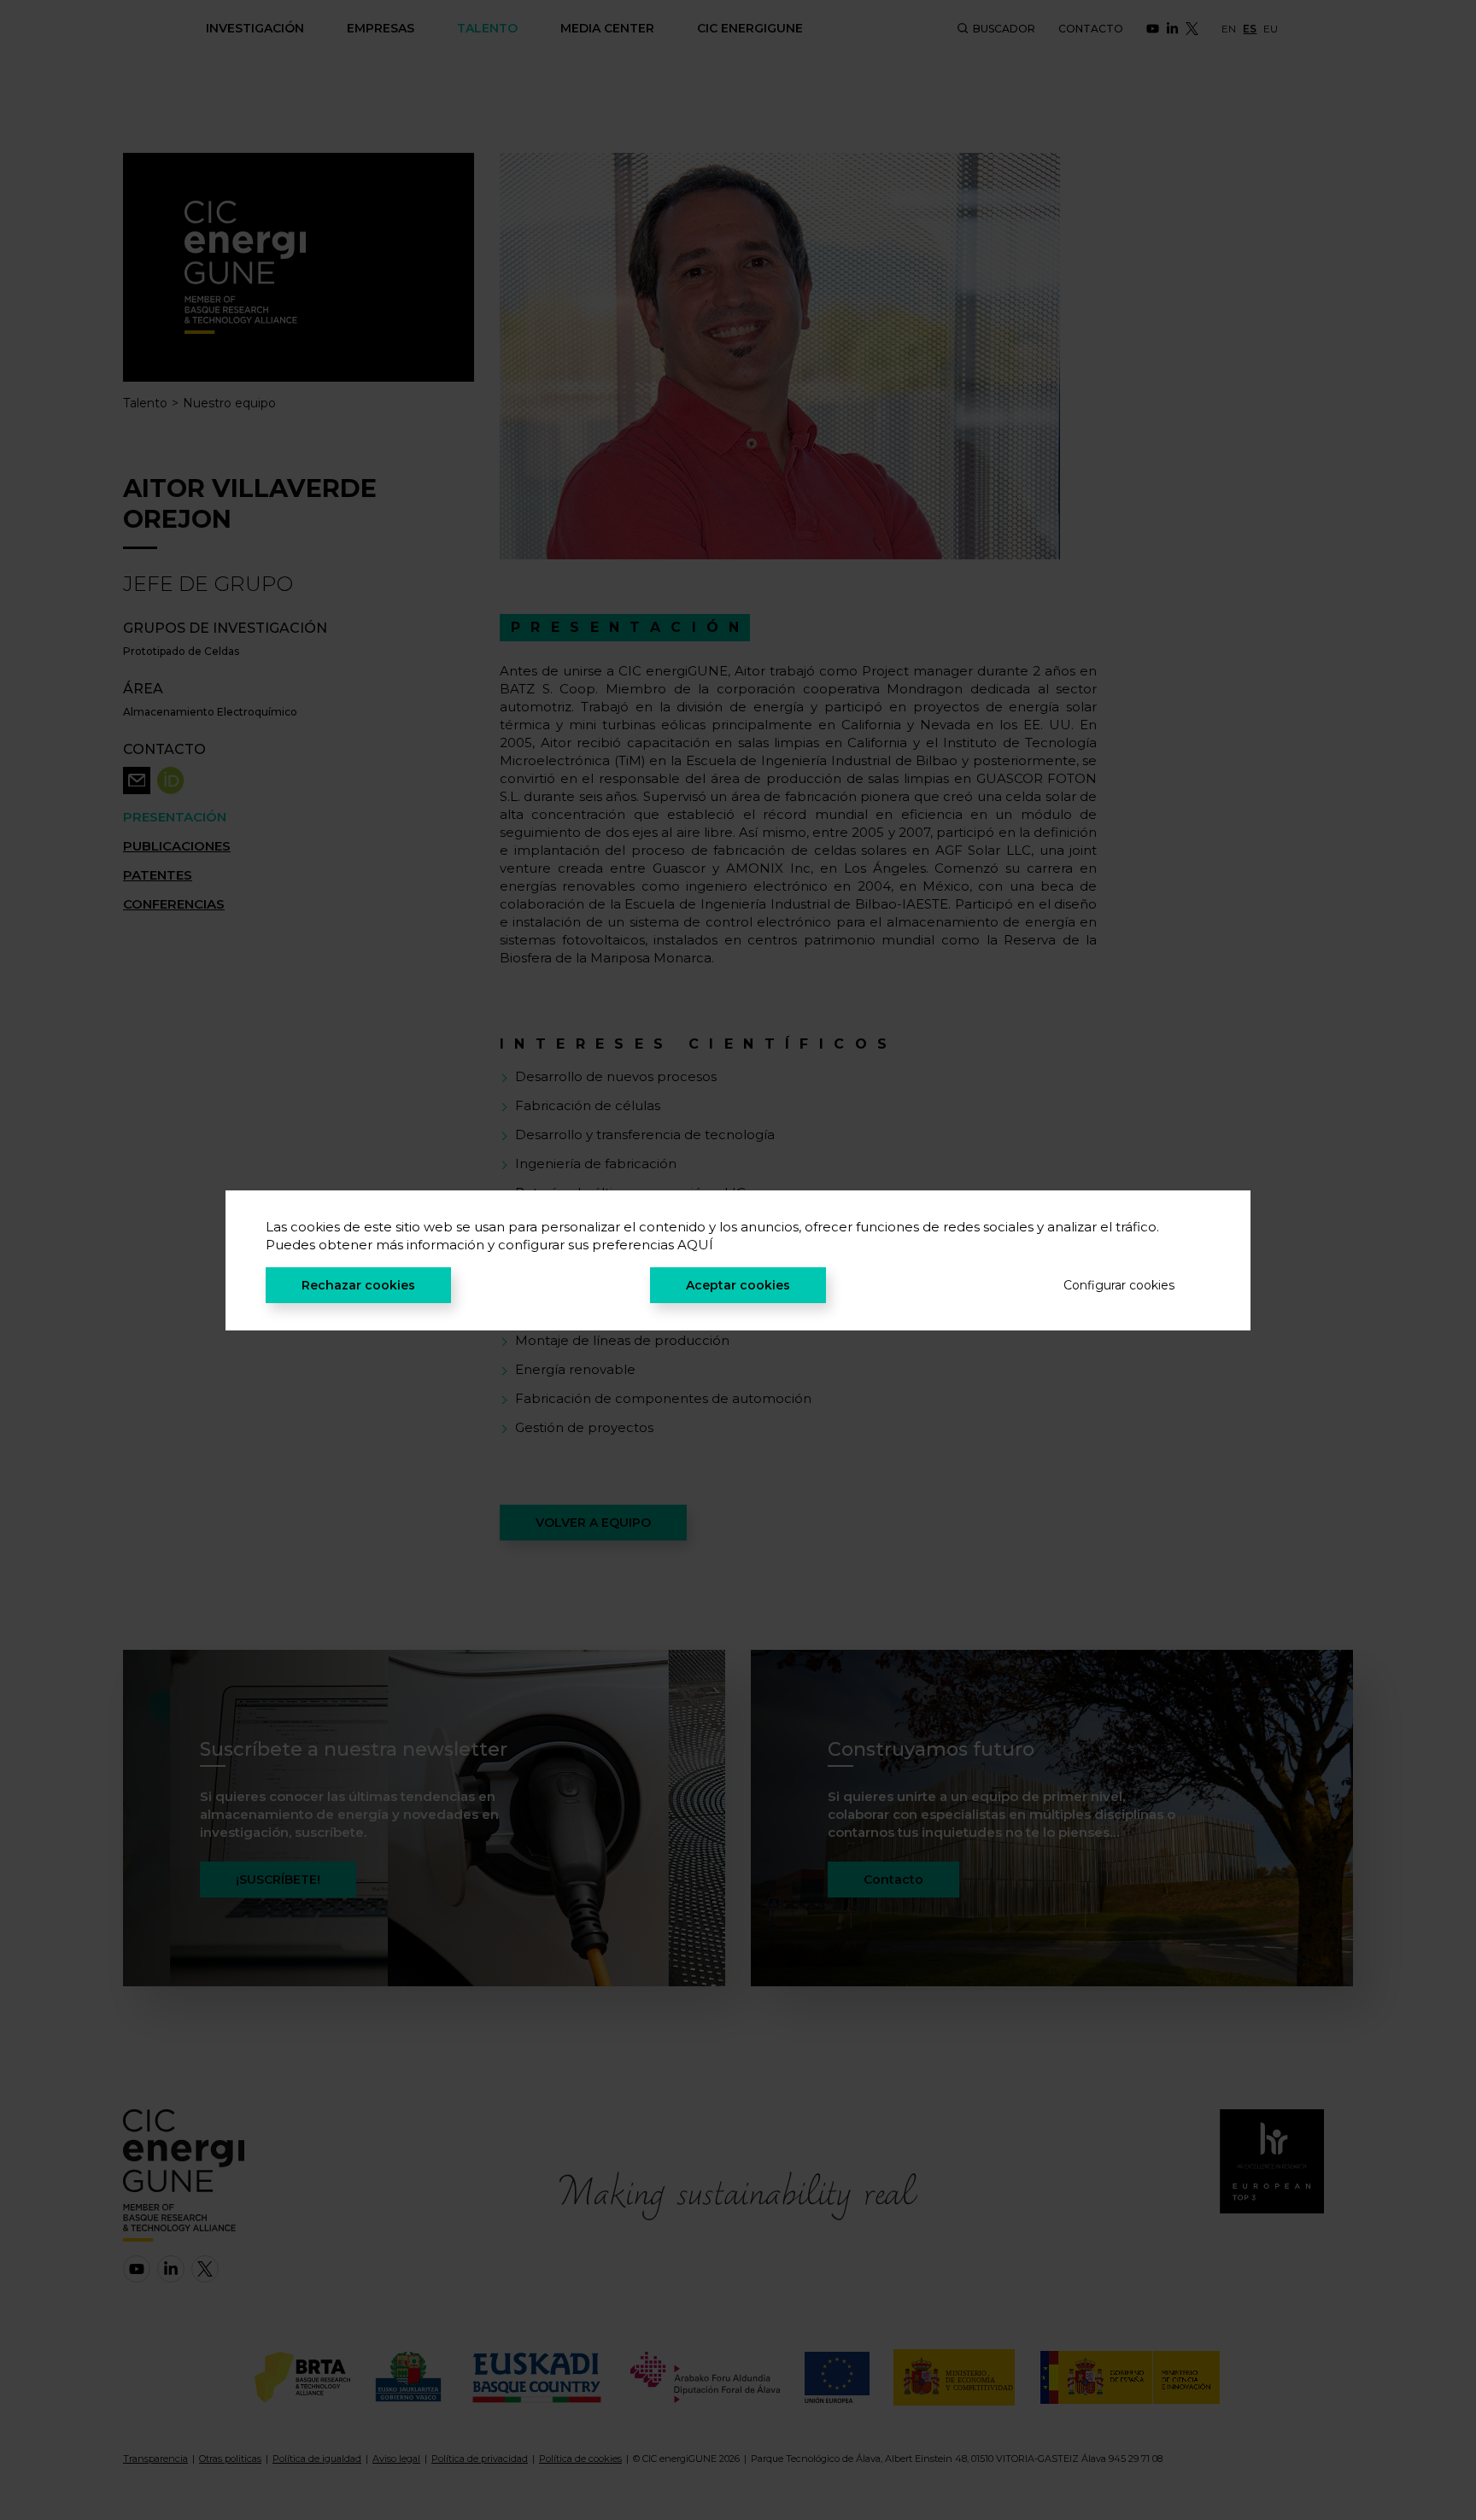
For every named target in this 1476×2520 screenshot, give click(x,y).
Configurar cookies (1119, 1285)
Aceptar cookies (738, 1285)
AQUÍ (695, 1245)
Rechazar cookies (358, 1285)
